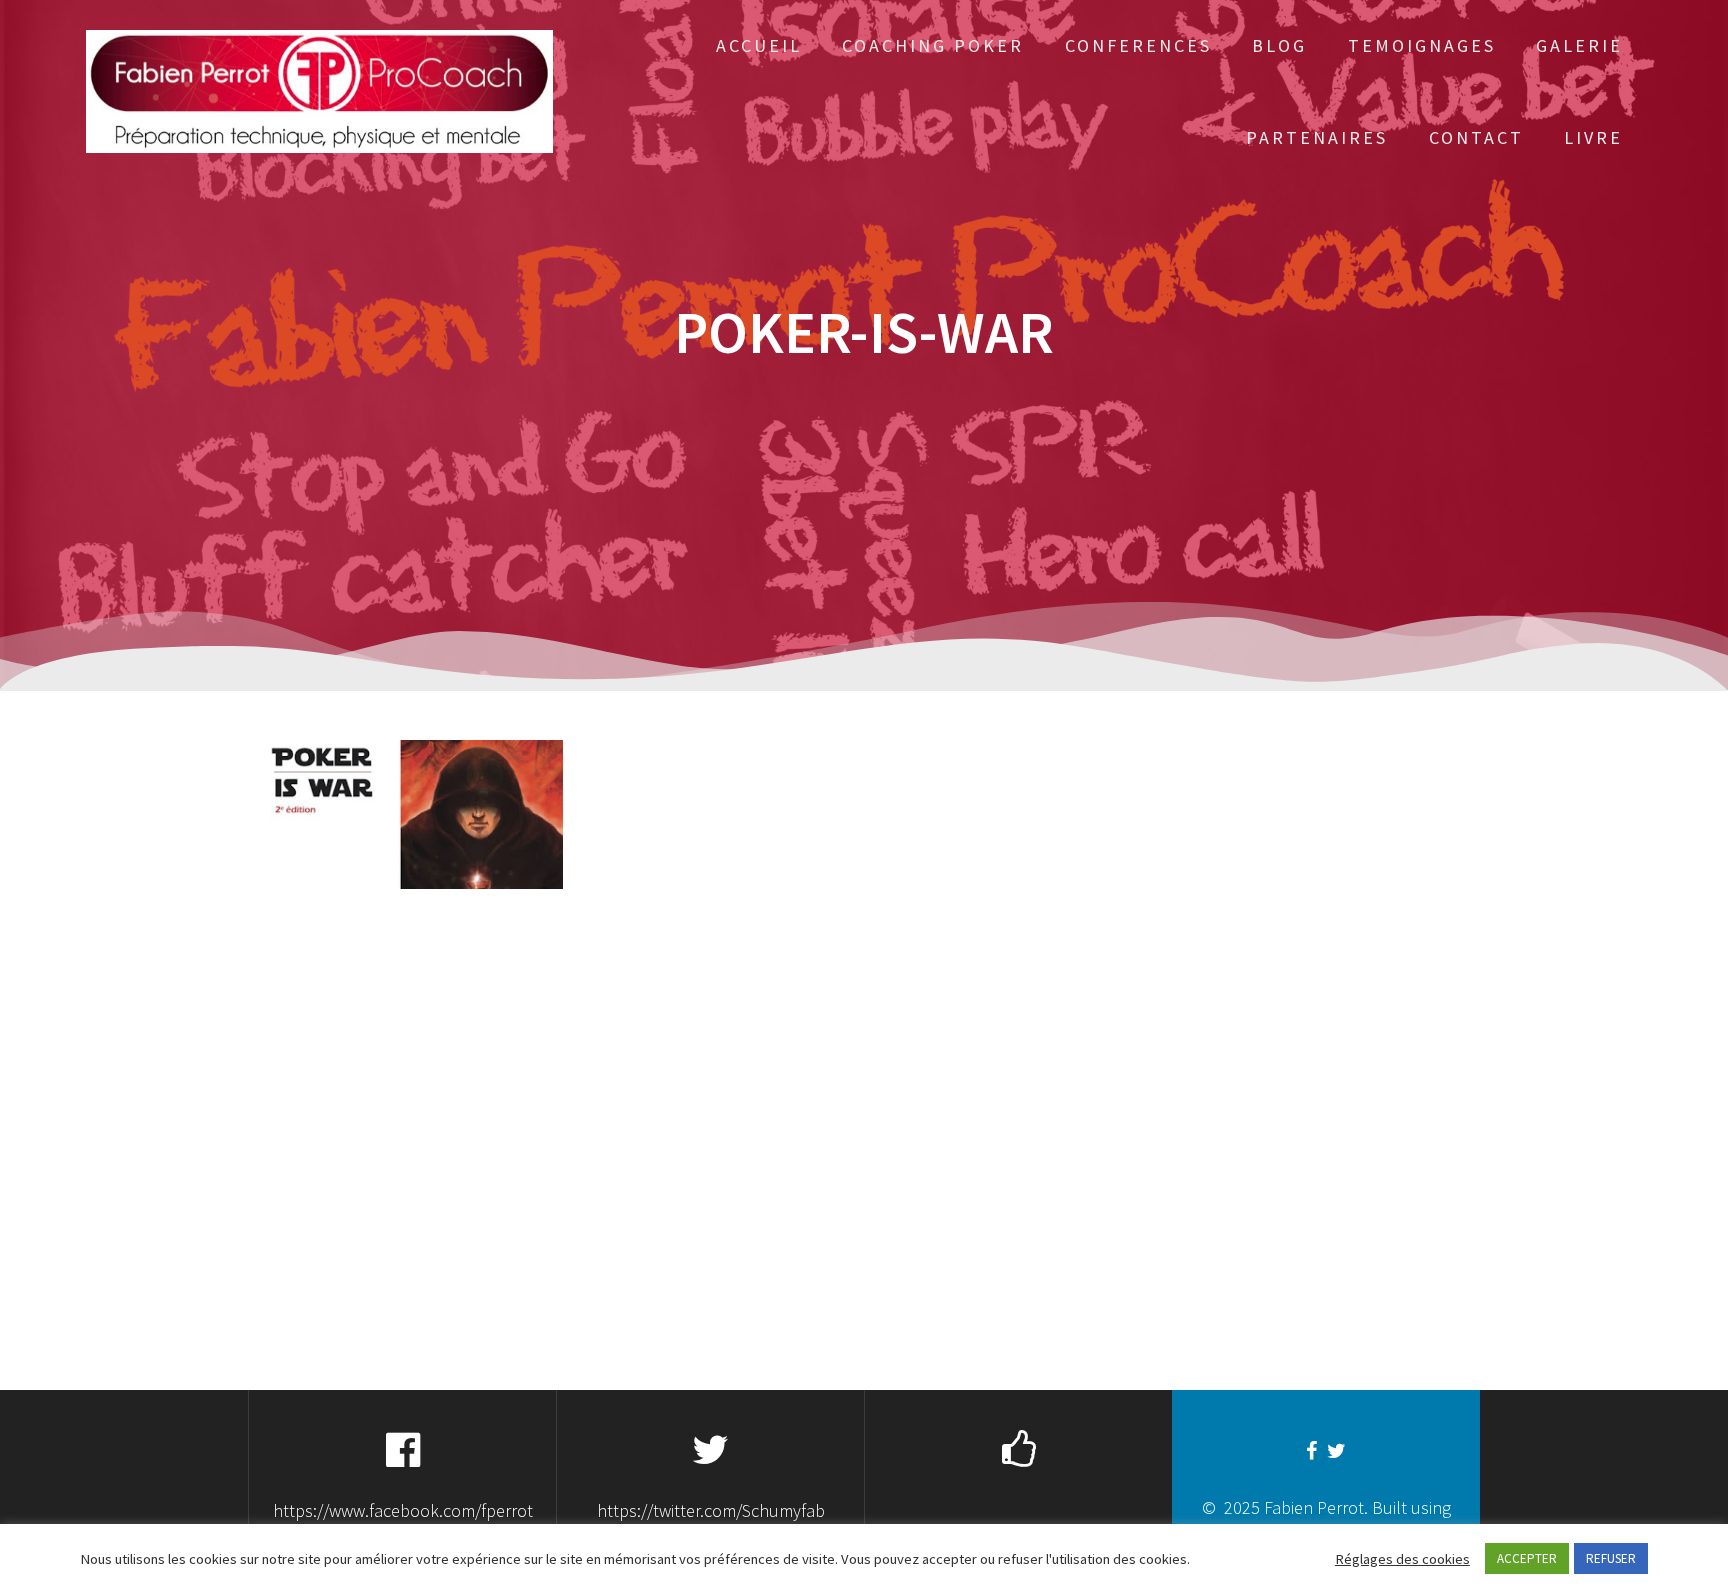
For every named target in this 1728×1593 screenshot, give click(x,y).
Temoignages (1422, 45)
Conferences (1138, 45)
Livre (1593, 137)
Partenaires (1317, 137)
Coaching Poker (933, 45)
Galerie (1579, 45)
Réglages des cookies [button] (1402, 1559)
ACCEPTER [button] (1527, 1558)
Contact (1476, 137)
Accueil (759, 45)
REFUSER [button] (1611, 1558)
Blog (1279, 45)
